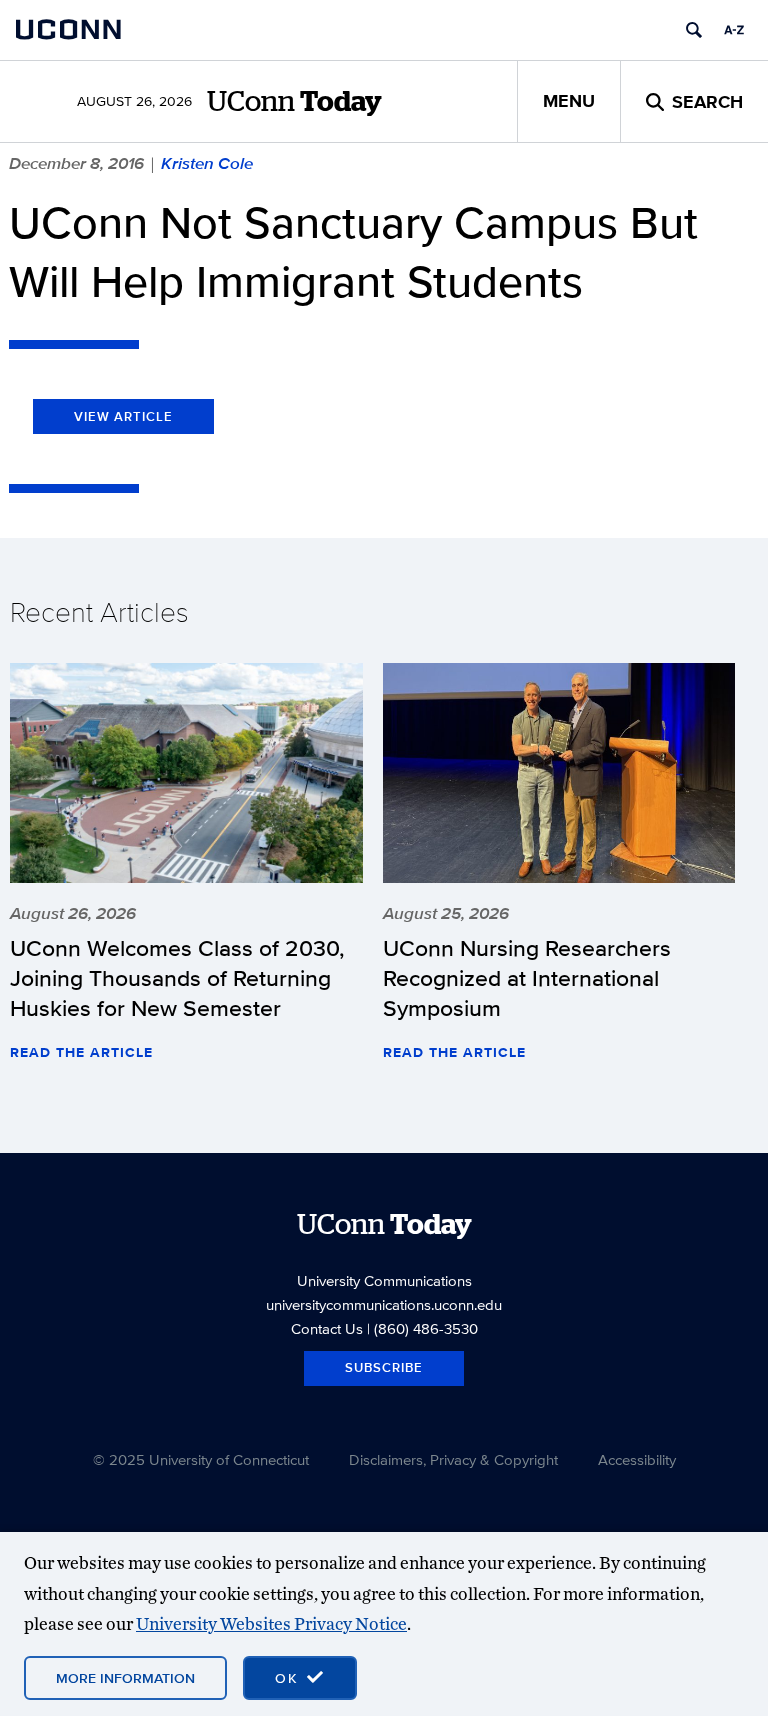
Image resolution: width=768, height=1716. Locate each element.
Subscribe (384, 1367)
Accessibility (637, 1459)
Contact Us (327, 1328)
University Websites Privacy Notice (271, 1623)
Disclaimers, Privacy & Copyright (453, 1459)
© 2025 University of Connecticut (201, 1459)
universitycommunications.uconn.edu (384, 1304)
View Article (123, 416)
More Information (125, 1678)
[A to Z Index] (734, 30)
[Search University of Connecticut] (694, 30)
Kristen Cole (207, 163)
